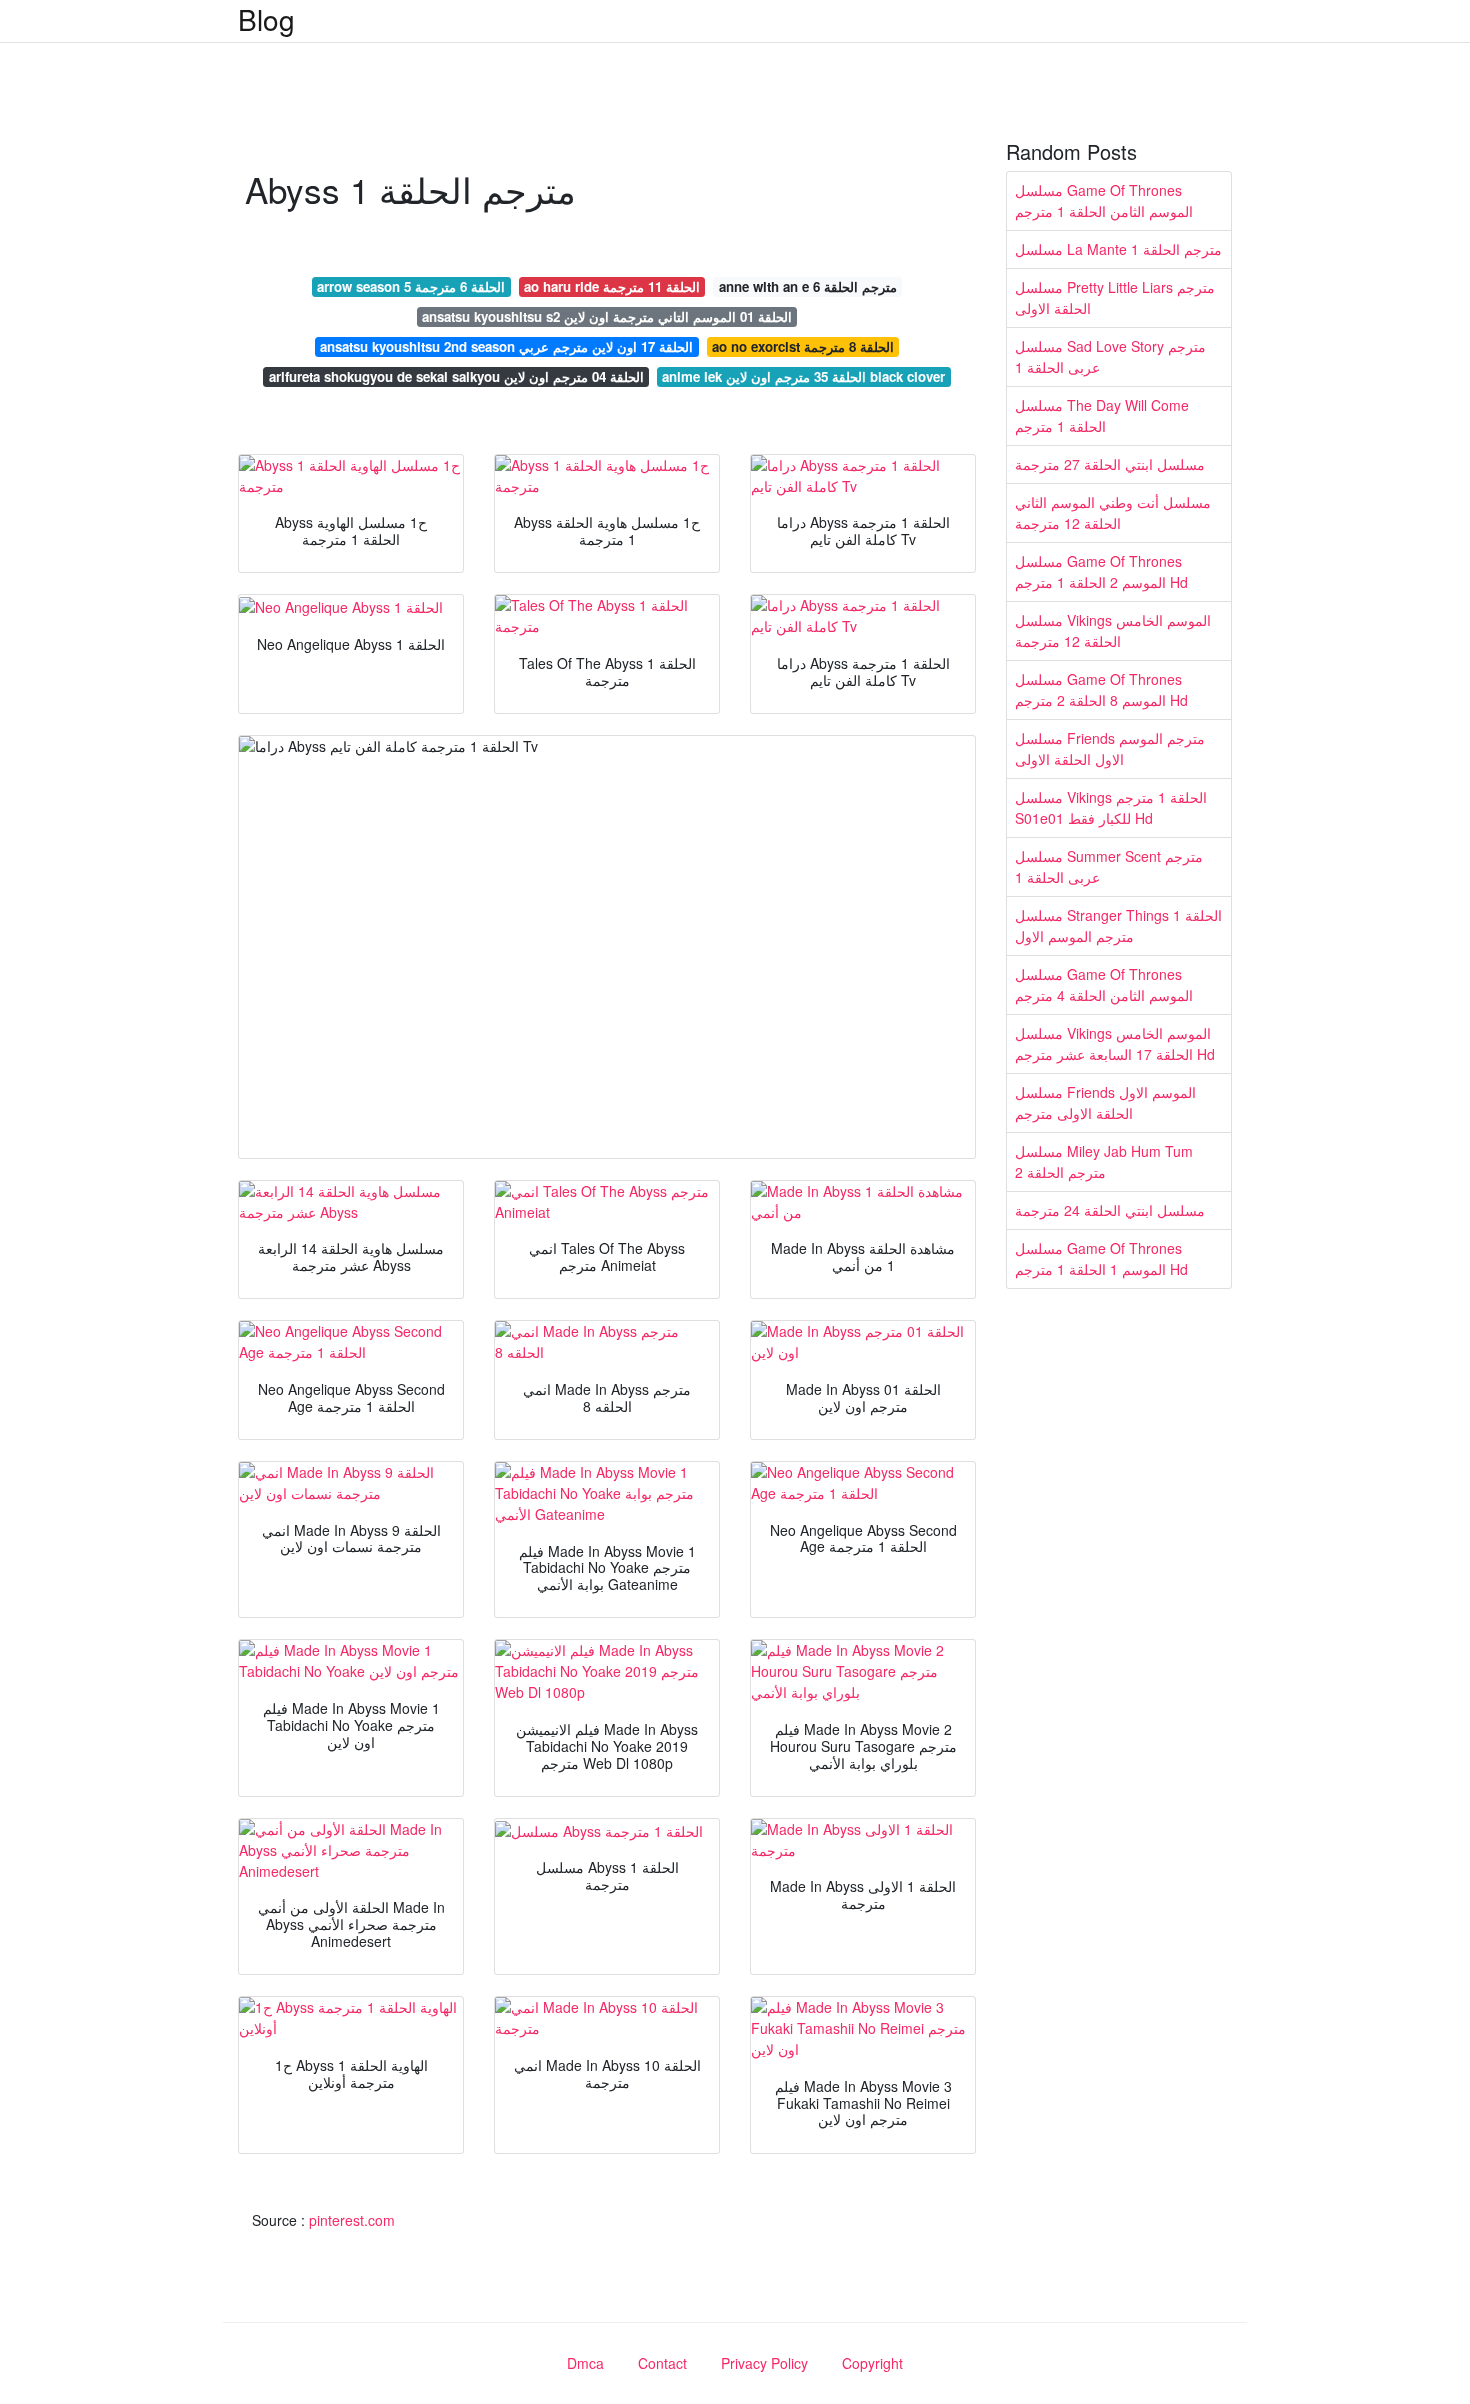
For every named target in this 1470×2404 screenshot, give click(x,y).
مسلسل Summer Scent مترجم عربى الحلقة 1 (1109, 866)
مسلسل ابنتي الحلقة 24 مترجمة (1110, 1210)
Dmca (585, 2363)
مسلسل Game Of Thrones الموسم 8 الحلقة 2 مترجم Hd (1101, 689)
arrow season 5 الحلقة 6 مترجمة (411, 286)
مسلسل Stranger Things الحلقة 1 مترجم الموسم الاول (1118, 925)
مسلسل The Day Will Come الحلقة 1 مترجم (1102, 415)
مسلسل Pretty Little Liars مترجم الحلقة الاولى (1115, 297)
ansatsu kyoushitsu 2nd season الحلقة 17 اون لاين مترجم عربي (506, 346)
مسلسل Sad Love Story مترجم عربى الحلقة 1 (1110, 356)
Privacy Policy (764, 2363)
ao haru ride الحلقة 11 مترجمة (612, 286)
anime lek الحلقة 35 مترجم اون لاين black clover (803, 376)
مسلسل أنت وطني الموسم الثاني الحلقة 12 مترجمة (1113, 512)
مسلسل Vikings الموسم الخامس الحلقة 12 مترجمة (1113, 630)
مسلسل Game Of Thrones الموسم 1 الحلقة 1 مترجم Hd (1101, 1258)
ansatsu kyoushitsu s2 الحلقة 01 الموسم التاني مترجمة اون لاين (607, 316)
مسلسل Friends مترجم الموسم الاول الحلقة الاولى (1110, 748)
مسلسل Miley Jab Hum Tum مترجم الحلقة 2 (1104, 1161)
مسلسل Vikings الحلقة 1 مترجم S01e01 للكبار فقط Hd (1111, 807)
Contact (662, 2363)
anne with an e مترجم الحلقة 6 (808, 286)
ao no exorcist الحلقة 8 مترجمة (803, 346)
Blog (266, 19)
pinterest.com (352, 2220)
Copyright (872, 2363)
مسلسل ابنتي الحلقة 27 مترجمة (1110, 464)
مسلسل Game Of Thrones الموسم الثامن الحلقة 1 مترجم (1104, 200)
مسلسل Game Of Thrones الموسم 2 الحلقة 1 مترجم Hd (1101, 571)
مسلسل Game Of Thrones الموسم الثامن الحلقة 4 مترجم (1104, 984)
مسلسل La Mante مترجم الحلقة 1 (1118, 249)
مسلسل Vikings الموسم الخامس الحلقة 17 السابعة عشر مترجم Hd (1115, 1043)
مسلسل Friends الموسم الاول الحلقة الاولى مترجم (1105, 1102)
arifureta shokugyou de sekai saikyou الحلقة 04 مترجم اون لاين (456, 376)
